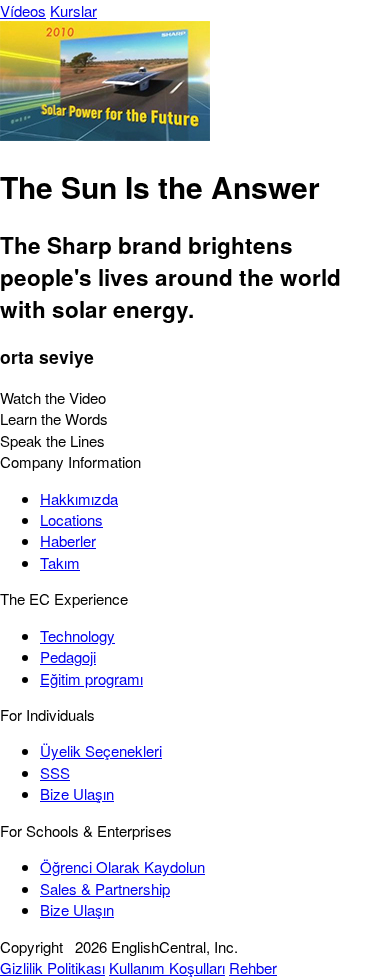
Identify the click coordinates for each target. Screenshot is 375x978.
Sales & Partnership (105, 888)
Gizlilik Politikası (52, 967)
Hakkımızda (79, 498)
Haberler (68, 540)
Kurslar (73, 10)
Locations (71, 519)
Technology (77, 635)
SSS (55, 772)
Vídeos (23, 10)
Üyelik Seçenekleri (101, 750)
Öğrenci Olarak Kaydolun (122, 866)
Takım (60, 562)
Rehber (253, 967)
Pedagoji (68, 656)
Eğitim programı (91, 678)
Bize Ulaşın (77, 793)
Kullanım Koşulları (167, 967)
